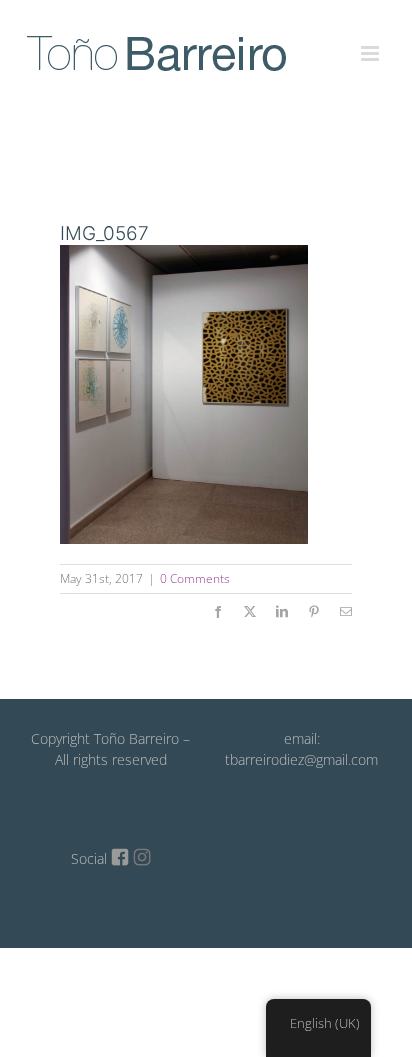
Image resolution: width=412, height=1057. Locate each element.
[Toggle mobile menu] (371, 42)
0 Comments (195, 578)
